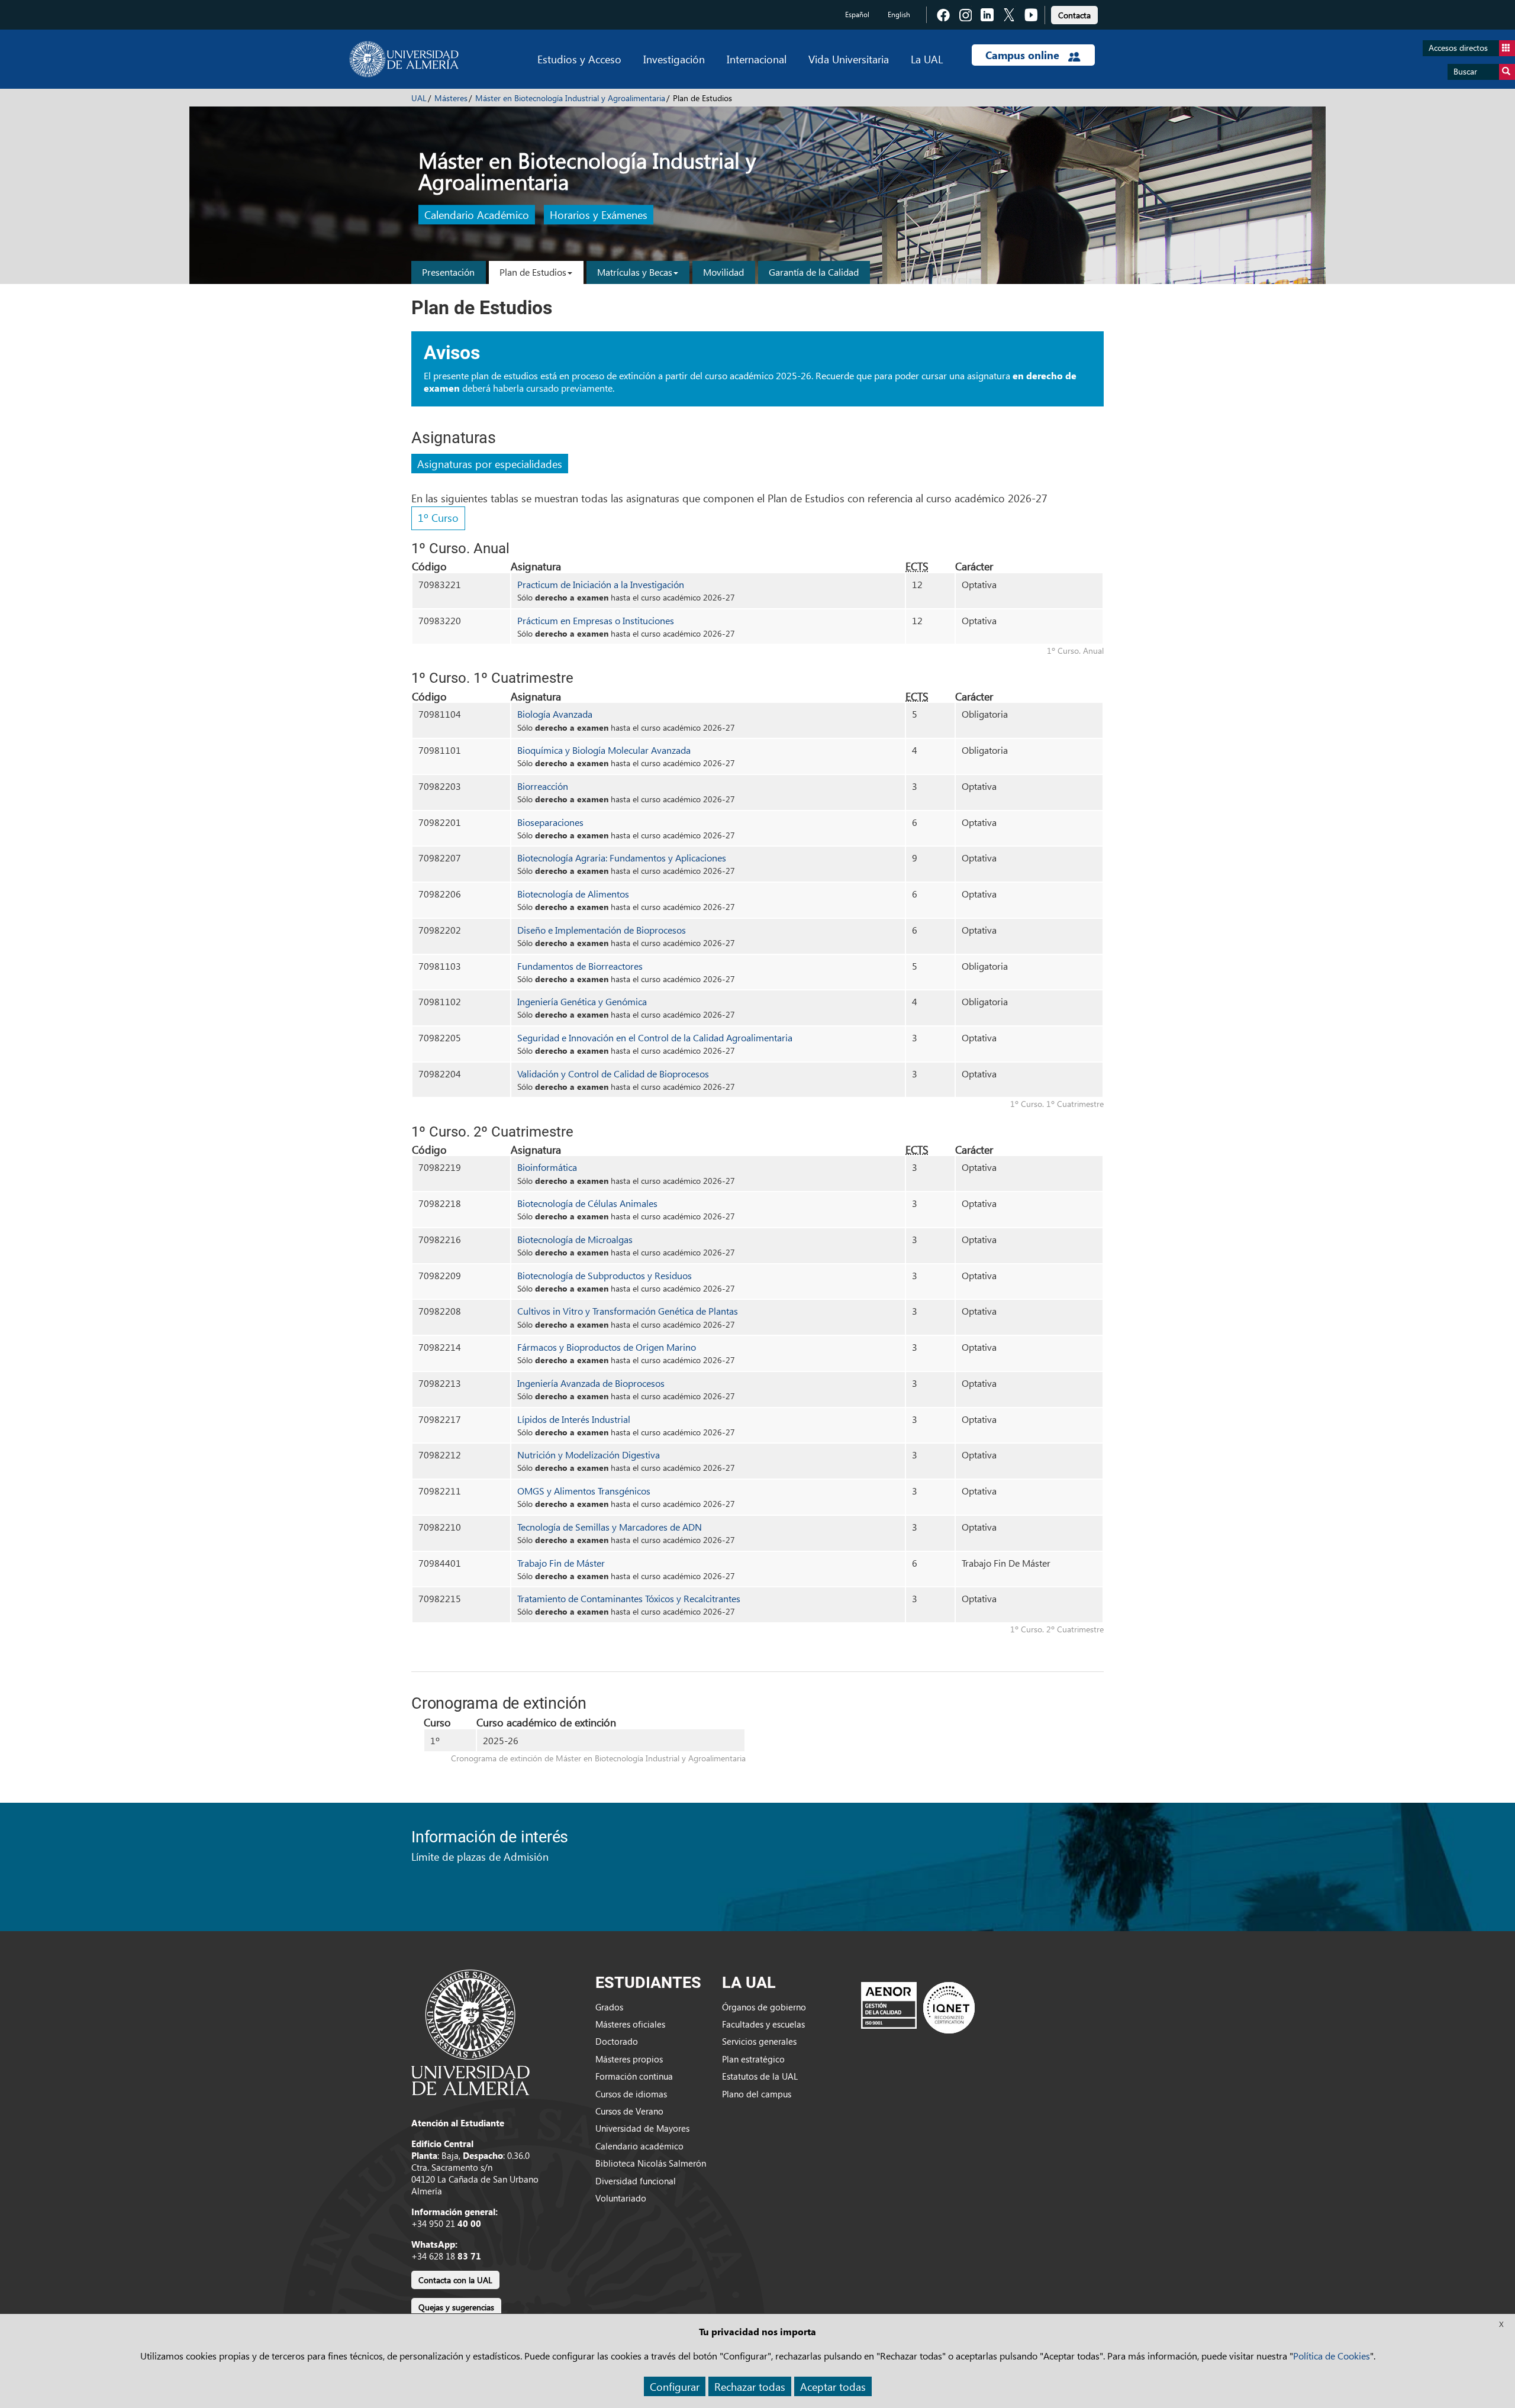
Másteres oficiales (630, 2024)
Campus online (1024, 55)
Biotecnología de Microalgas (575, 1239)
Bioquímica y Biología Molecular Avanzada (604, 750)
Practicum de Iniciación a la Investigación (601, 584)
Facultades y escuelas (763, 2024)
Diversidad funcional (636, 2181)
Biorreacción (543, 786)
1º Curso (438, 517)
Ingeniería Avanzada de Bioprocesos (591, 1383)
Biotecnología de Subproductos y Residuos (605, 1275)
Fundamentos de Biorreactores (580, 966)
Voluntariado (621, 2198)
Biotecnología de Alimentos (573, 894)
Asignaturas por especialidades (490, 464)
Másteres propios (629, 2059)
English (899, 14)
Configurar (675, 2386)
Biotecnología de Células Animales (587, 1203)
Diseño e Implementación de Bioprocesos (602, 930)
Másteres (451, 98)
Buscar (1465, 71)
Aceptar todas (833, 2386)
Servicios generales (759, 2041)
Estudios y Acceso (579, 59)
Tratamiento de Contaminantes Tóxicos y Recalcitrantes (629, 1598)
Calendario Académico (477, 215)
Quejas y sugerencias (456, 2307)
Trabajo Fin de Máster (561, 1563)
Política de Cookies (1332, 2356)
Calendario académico (639, 2146)
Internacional (757, 59)
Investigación (674, 59)
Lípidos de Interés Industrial (574, 1419)
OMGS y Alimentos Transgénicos (584, 1491)
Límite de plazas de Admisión (480, 1856)
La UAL (927, 59)
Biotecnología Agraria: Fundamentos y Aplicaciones (622, 858)
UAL (419, 98)
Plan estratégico (753, 2059)
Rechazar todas (750, 2386)
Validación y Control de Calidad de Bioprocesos (613, 1074)
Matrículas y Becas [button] (635, 272)
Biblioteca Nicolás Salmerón (651, 2163)
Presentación (448, 272)
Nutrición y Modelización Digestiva (589, 1455)
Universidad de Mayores (642, 2128)
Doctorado (617, 2041)
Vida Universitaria (849, 59)
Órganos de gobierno (764, 2007)
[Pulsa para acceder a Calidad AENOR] (918, 2007)
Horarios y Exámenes (599, 215)
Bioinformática (547, 1167)
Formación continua (634, 2076)
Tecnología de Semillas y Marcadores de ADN (610, 1527)
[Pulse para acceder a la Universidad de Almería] (470, 2031)
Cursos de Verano (629, 2111)
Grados (609, 2007)
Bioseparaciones (550, 822)
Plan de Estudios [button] (533, 272)
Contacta (1074, 15)
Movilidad (723, 272)
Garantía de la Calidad (814, 272)
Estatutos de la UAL (760, 2076)
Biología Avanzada (555, 714)
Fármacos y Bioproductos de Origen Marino (607, 1347)
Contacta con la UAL (455, 2280)
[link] (1074, 13)
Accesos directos (1458, 48)
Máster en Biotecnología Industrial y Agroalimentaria (570, 98)
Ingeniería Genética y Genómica (582, 1001)
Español (857, 14)
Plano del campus (757, 2094)
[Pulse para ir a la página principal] (404, 59)
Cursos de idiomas (631, 2094)
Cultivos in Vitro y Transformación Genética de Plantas (628, 1311)
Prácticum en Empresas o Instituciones (596, 620)
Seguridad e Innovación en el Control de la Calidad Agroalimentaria (655, 1037)
